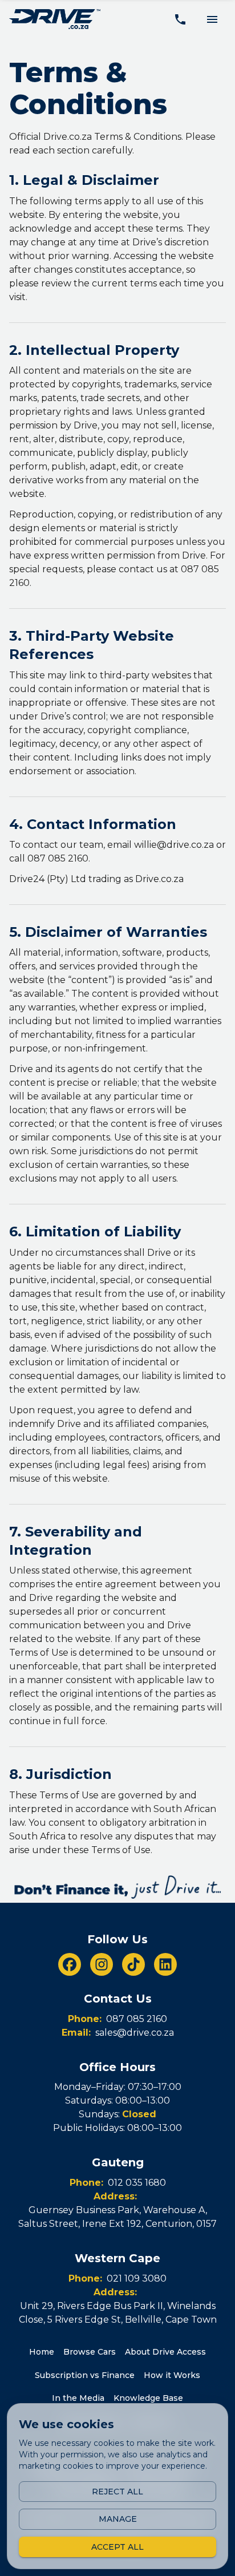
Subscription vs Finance (85, 2375)
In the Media (78, 2398)
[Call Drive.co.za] (180, 19)
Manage (118, 2519)
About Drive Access (165, 2352)
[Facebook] (70, 1964)
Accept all (117, 2547)
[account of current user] (212, 19)
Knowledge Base (148, 2398)
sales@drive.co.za (135, 2033)
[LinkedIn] (165, 1964)
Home (42, 2352)
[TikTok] (133, 1964)
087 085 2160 (137, 2019)
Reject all (117, 2492)
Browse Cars (90, 2352)
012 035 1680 (137, 2183)
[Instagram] (102, 1964)
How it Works (172, 2375)
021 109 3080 (137, 2278)
